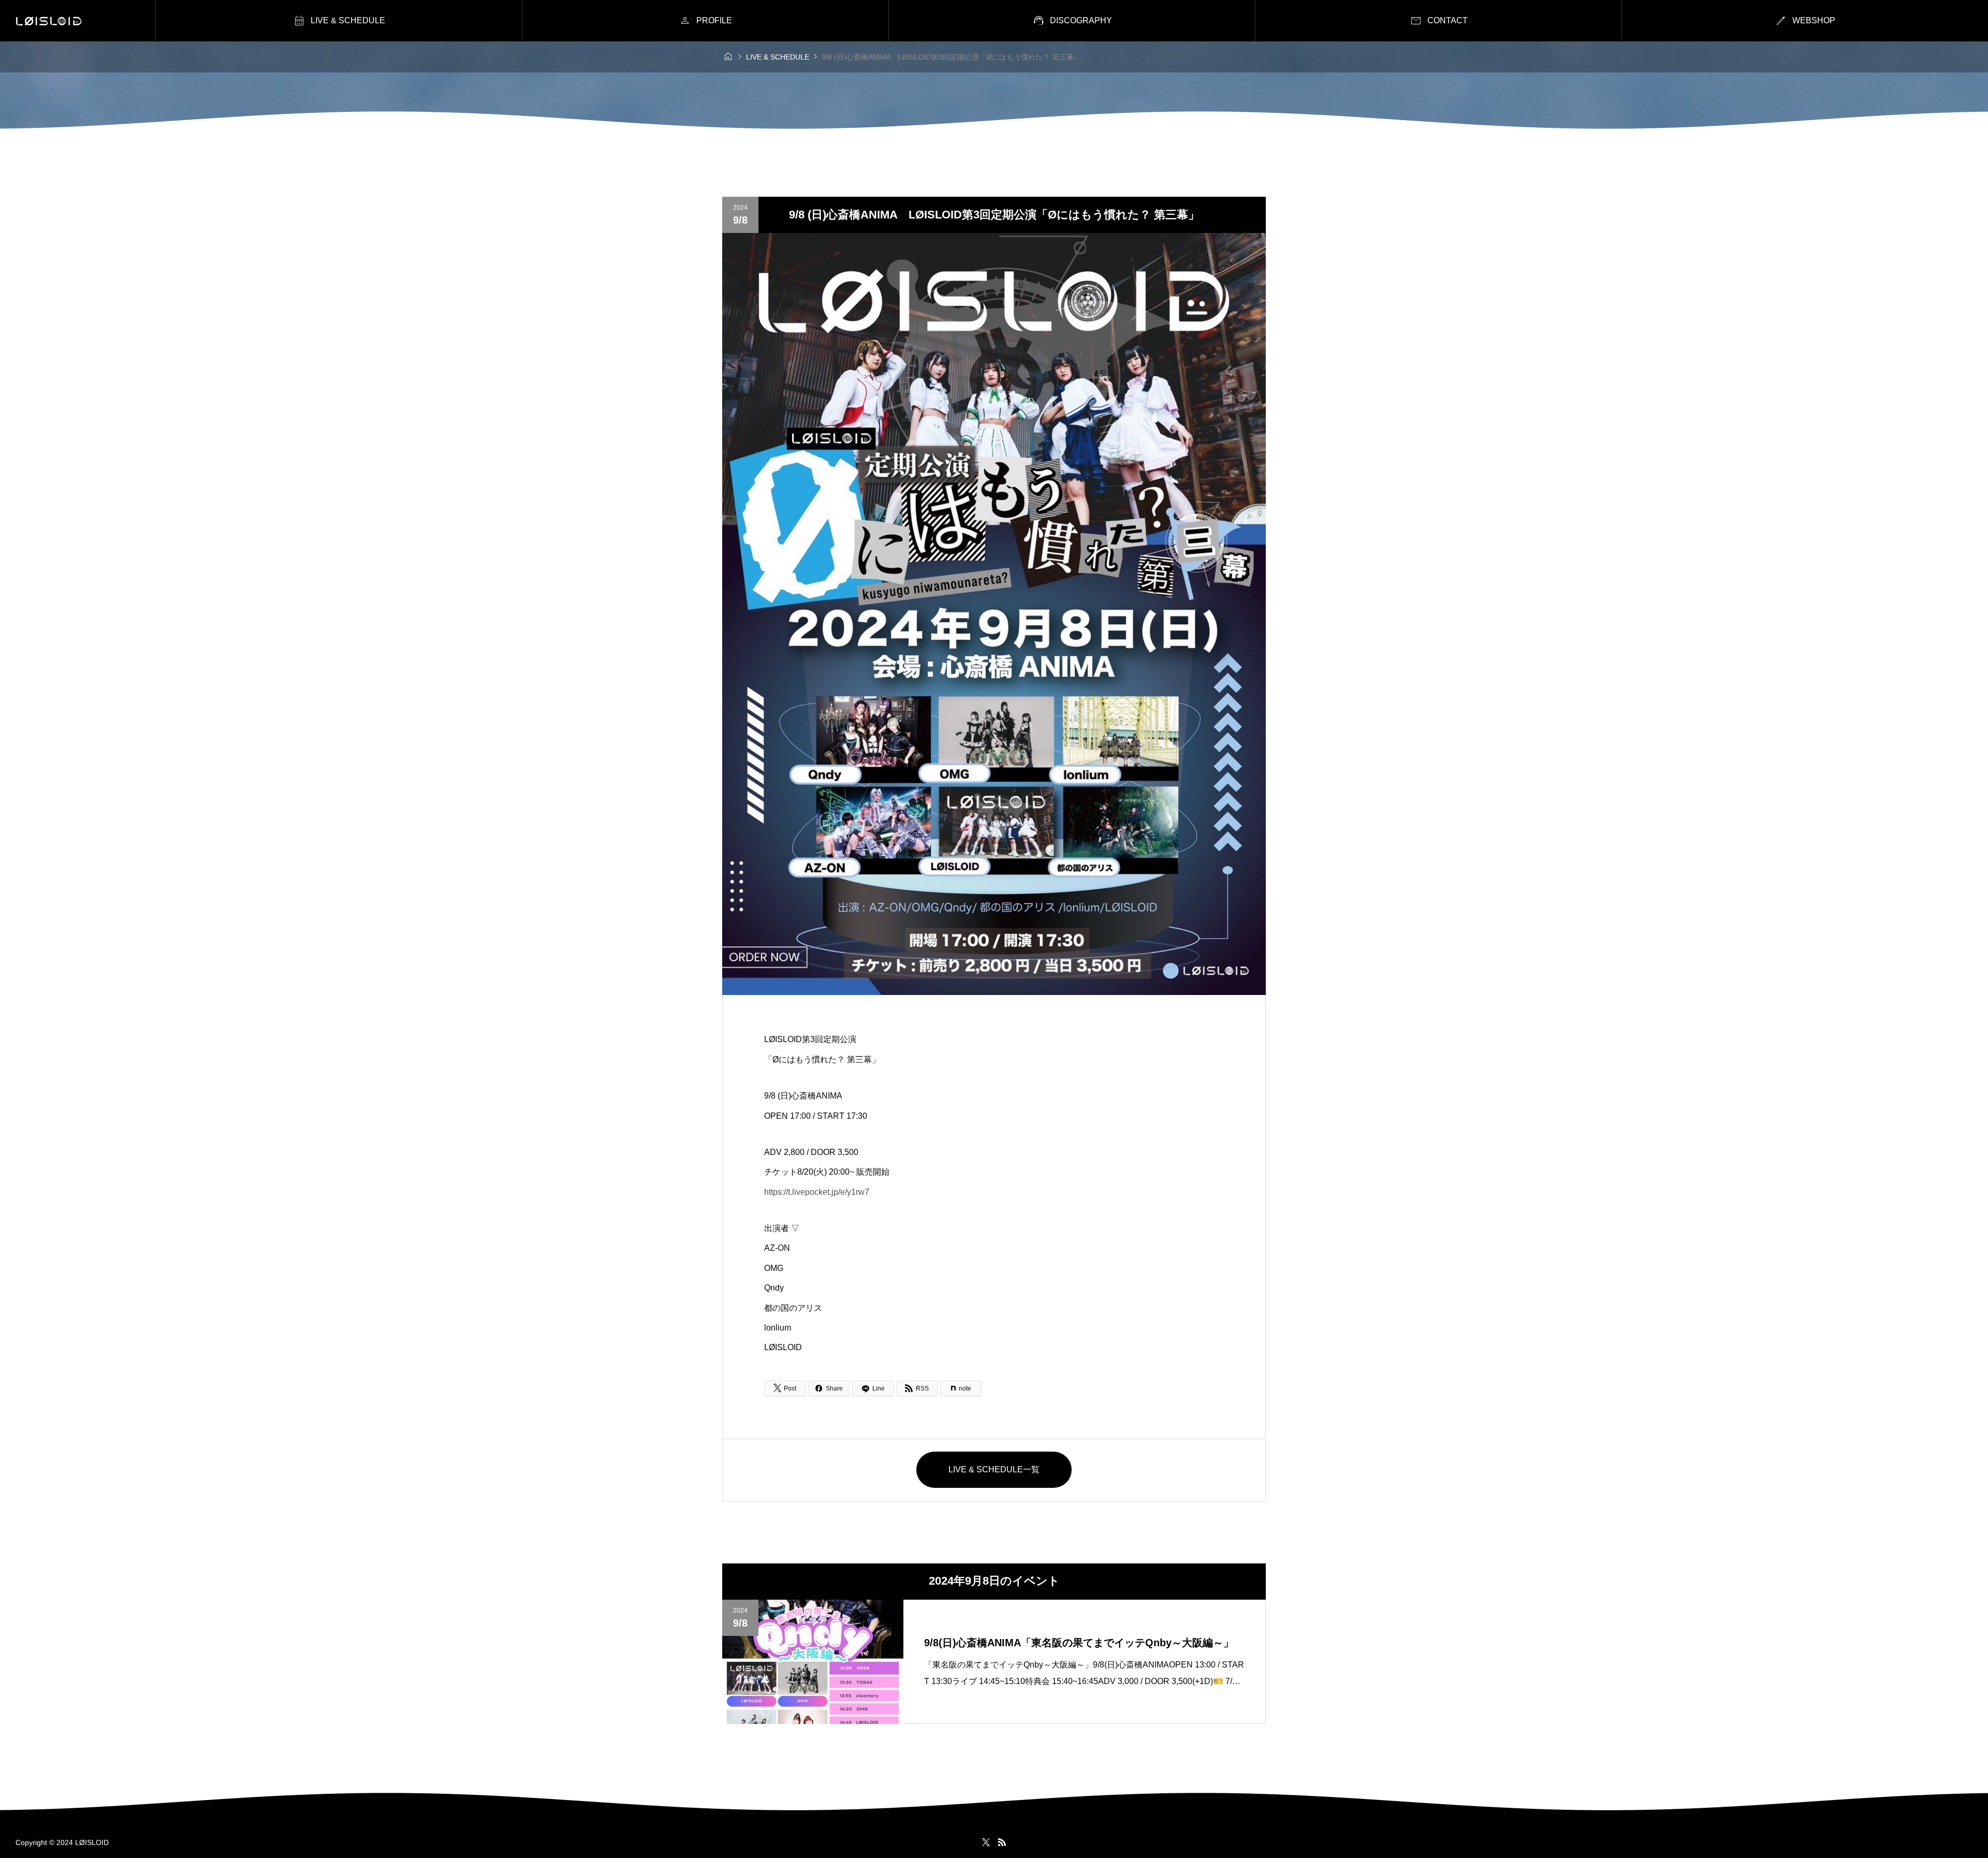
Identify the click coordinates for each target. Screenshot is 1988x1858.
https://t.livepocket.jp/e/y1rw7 (817, 1192)
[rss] (1002, 1842)
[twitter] (986, 1842)
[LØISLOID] (49, 21)
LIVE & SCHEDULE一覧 (994, 1469)
